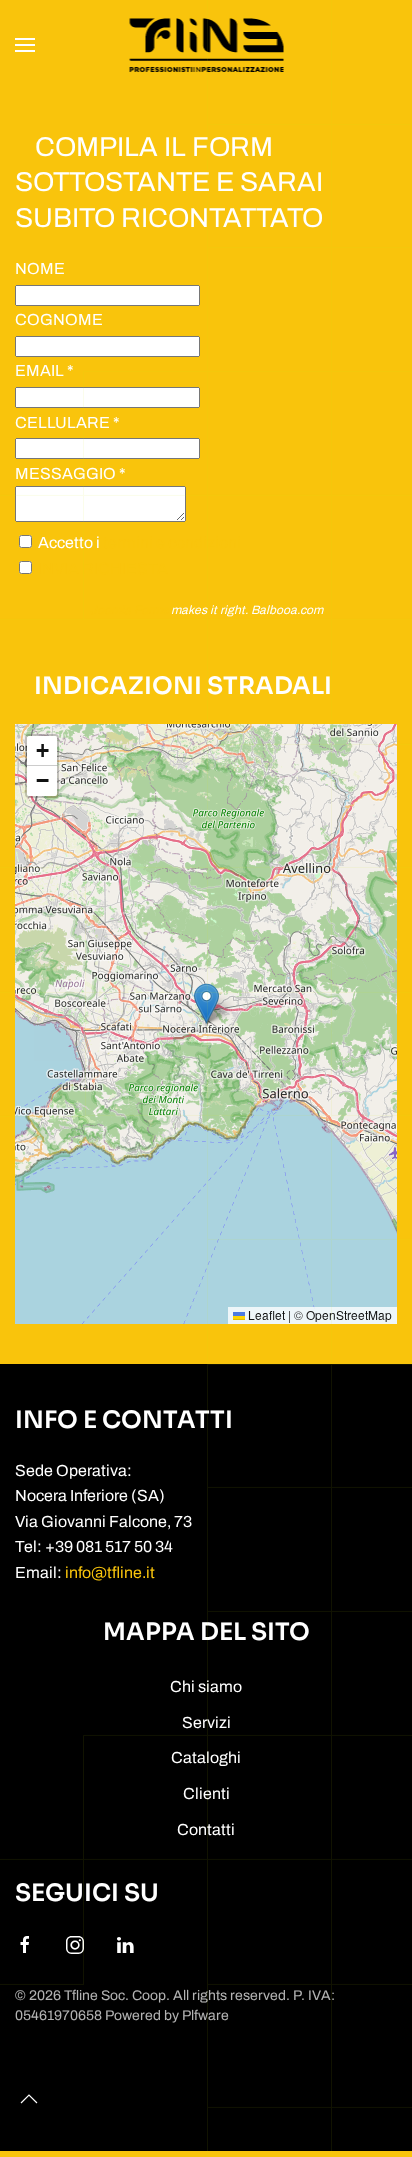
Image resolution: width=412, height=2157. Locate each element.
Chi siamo (206, 1686)
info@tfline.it (110, 1572)
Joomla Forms (129, 610)
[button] (25, 45)
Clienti (206, 1793)
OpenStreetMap (349, 1314)
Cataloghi (206, 1757)
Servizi (206, 1722)
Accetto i (138, 542)
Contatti (206, 1829)
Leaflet (265, 1314)
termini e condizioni (172, 542)
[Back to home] (206, 45)
